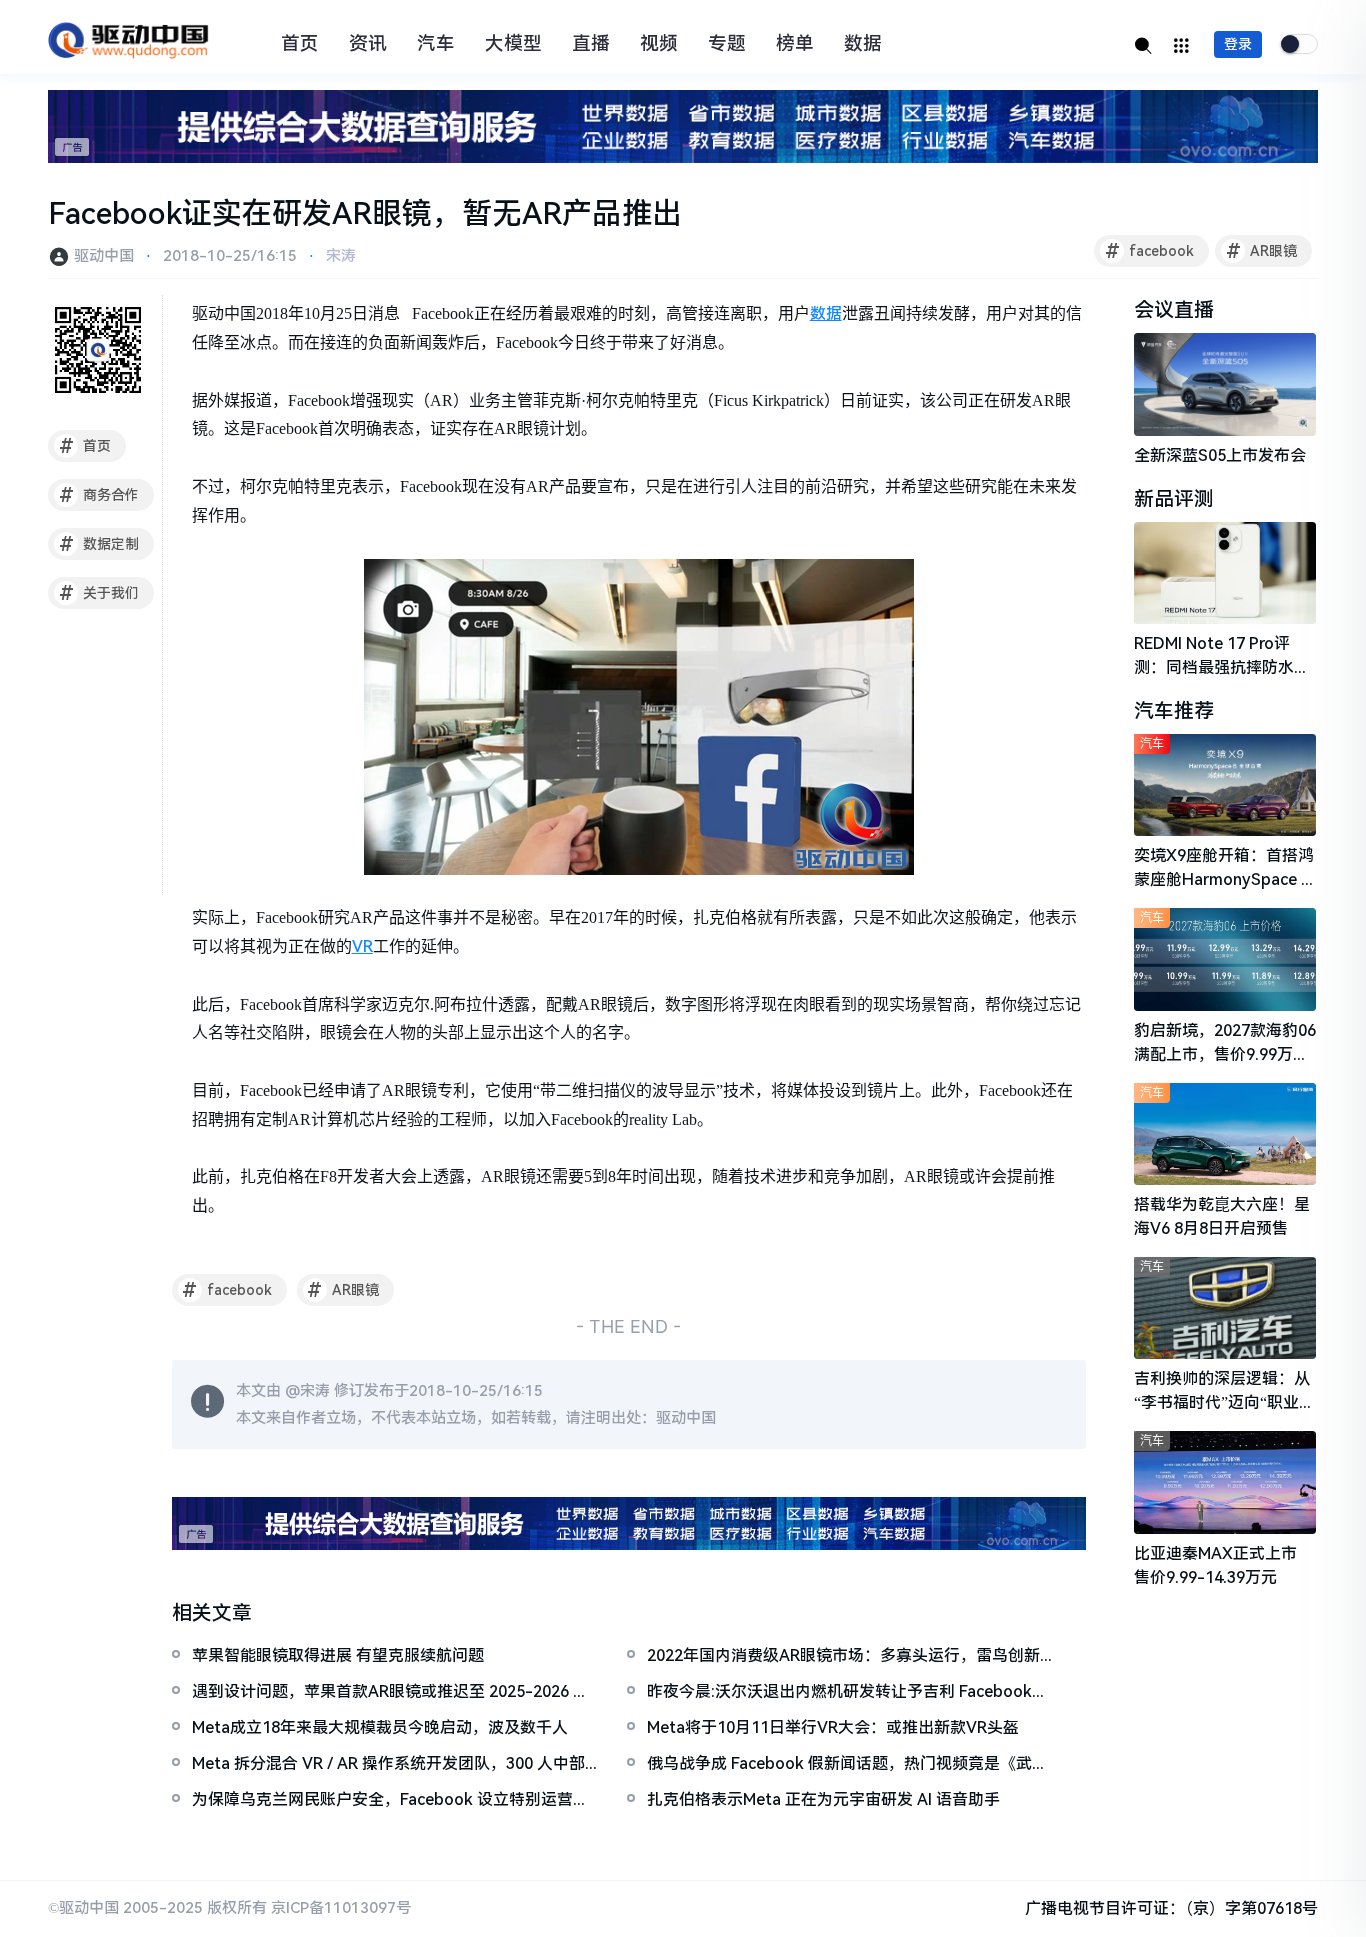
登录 (1238, 44)
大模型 (513, 44)
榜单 (795, 44)
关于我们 (99, 593)
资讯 (368, 44)
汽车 (436, 44)
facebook (1150, 251)
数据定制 (99, 544)
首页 (300, 44)
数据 (863, 44)
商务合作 (99, 495)
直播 (591, 44)
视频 (659, 44)
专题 (727, 44)
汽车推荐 (1174, 711)
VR (362, 946)
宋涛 (341, 256)
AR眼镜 (1262, 251)
